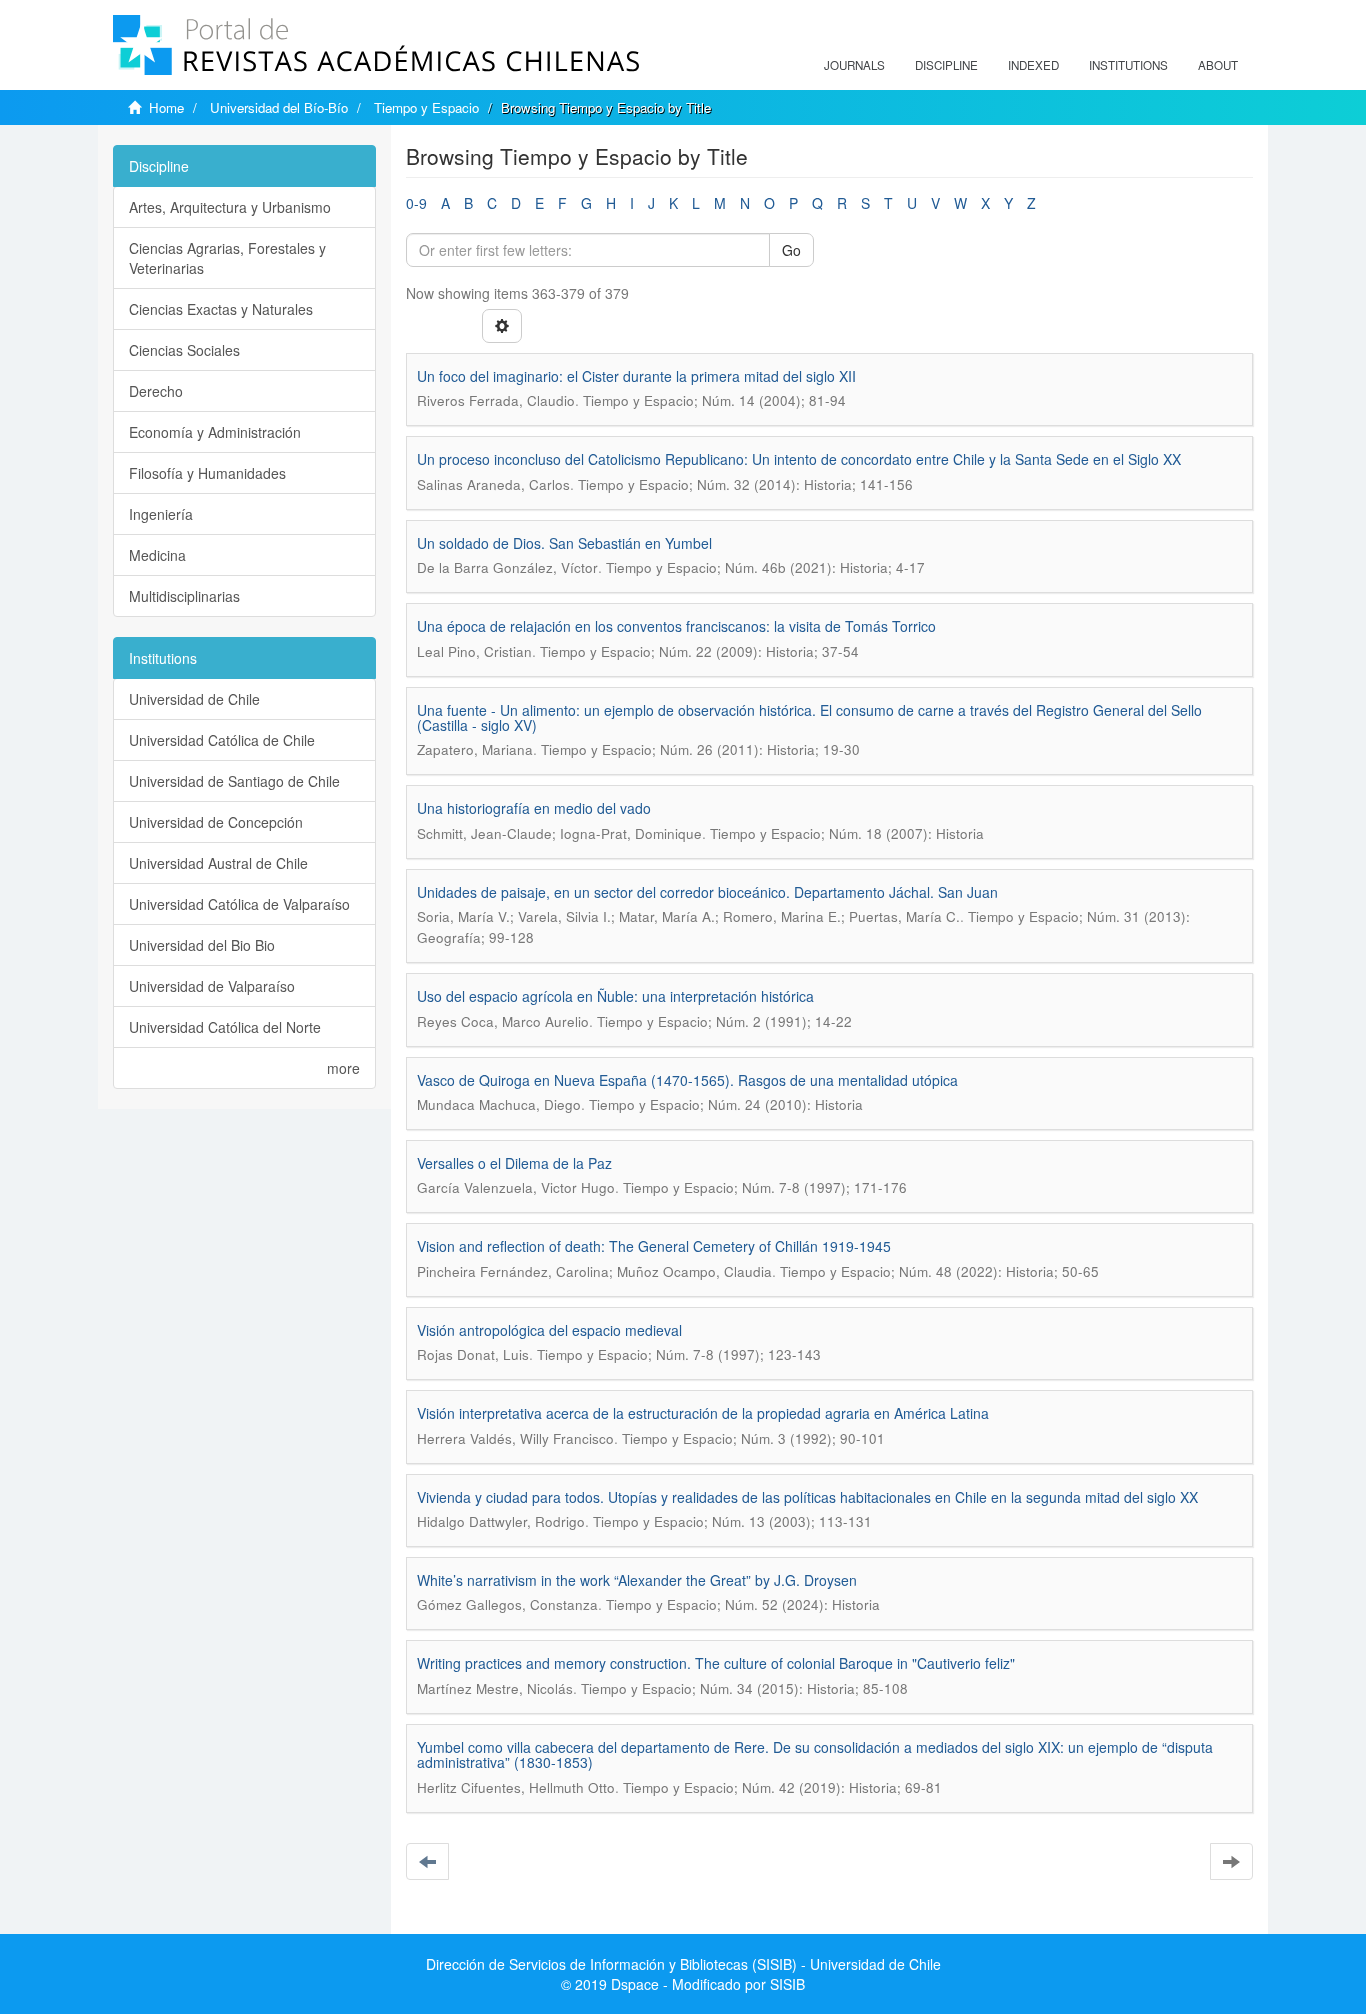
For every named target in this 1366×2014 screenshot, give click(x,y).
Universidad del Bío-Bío (279, 107)
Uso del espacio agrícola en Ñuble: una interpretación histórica (615, 996)
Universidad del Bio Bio (202, 945)
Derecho (156, 391)
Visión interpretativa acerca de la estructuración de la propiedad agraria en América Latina (703, 1413)
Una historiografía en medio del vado (534, 808)
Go (791, 250)
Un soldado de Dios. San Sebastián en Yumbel (564, 543)
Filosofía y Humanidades (207, 473)
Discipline (946, 65)
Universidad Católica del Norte (225, 1027)
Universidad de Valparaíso (212, 986)
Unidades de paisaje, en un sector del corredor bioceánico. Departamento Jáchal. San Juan (707, 892)
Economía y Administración (215, 432)
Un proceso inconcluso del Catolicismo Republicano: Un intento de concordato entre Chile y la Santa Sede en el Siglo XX (799, 459)
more (343, 1068)
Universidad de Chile (194, 699)
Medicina (157, 555)
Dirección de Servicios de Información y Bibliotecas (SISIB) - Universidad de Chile (683, 1964)
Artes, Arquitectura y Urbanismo (230, 207)
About (1218, 65)
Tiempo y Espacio (426, 107)
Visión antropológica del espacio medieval (549, 1330)
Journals (854, 65)
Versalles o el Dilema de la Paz (514, 1163)
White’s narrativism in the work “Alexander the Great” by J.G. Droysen (637, 1580)
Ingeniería (161, 514)
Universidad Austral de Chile (218, 863)
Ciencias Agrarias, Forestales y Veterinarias (227, 258)
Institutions (1128, 65)
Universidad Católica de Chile (222, 740)
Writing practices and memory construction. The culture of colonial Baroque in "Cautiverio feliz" (716, 1663)
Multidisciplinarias (184, 596)
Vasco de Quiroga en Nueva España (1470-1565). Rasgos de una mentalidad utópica (687, 1080)
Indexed (1033, 65)
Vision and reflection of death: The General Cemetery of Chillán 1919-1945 (654, 1246)
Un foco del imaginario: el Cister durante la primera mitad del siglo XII (636, 376)
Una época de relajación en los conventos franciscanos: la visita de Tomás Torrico (676, 626)
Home (166, 107)
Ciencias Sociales (184, 350)
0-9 (416, 203)
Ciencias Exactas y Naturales (221, 309)
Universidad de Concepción (216, 822)
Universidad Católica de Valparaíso (239, 904)
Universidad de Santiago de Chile (234, 781)
